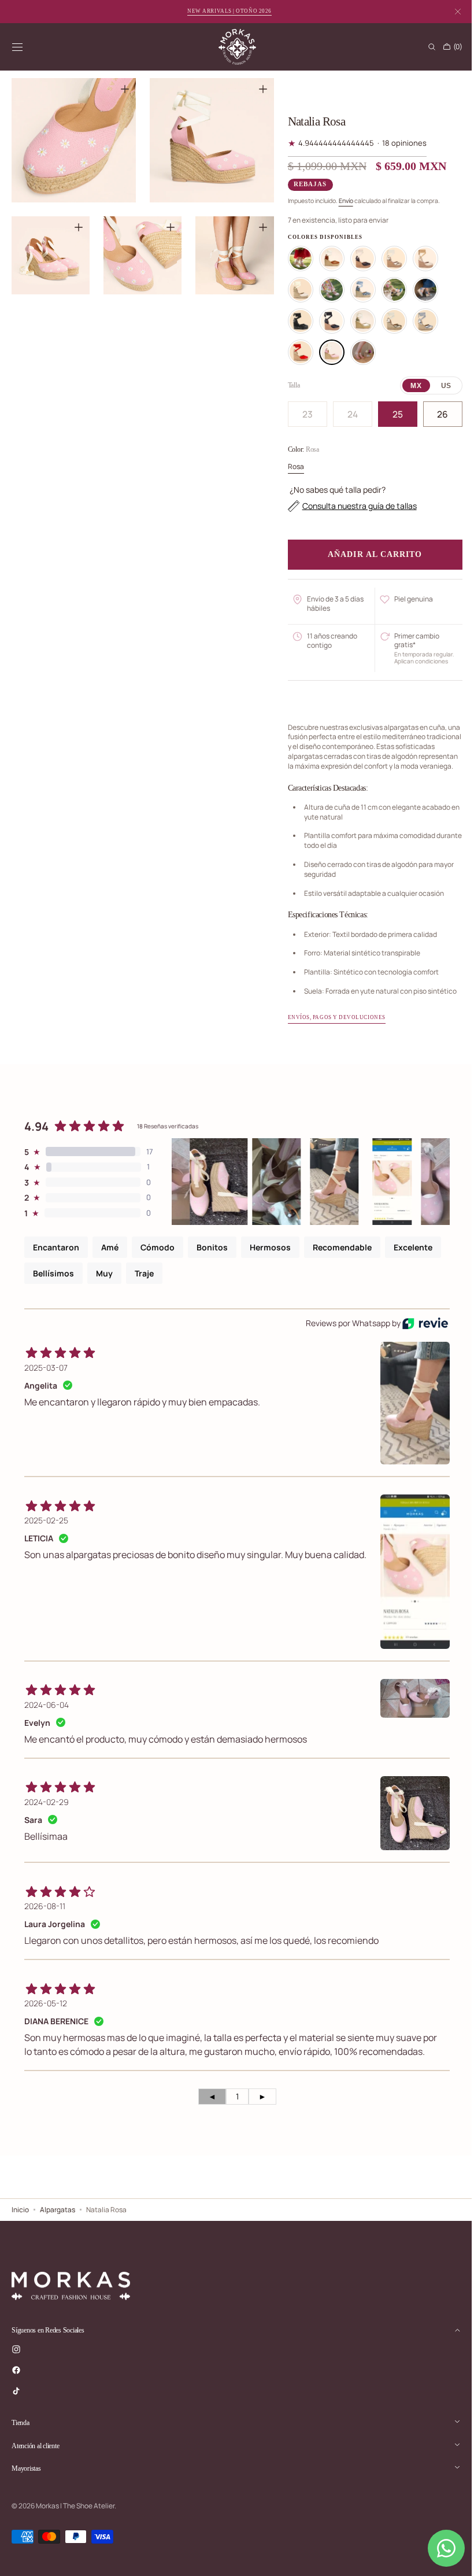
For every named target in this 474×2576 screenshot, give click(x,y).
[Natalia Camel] (327, 259)
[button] (17, 47)
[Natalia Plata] (420, 321)
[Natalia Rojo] (295, 352)
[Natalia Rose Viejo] (358, 352)
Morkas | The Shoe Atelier (75, 2529)
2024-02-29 (47, 1812)
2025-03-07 (46, 1377)
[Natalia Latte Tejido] (327, 290)
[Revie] (416, 1333)
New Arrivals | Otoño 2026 (229, 11)
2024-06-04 (47, 1715)
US (438, 386)
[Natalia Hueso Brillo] (420, 259)
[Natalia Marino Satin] (389, 290)
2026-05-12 (46, 2013)
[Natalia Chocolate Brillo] (358, 259)
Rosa (291, 466)
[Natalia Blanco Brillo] (295, 259)
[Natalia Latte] (295, 290)
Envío (341, 201)
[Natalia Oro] (358, 321)
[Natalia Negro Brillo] (327, 321)
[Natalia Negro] (295, 321)
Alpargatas (58, 2233)
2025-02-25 (46, 1530)
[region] (140, 184)
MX (408, 386)
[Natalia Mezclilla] (358, 290)
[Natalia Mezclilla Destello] (420, 290)
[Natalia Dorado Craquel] (389, 259)
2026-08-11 (45, 1916)
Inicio (20, 2233)
